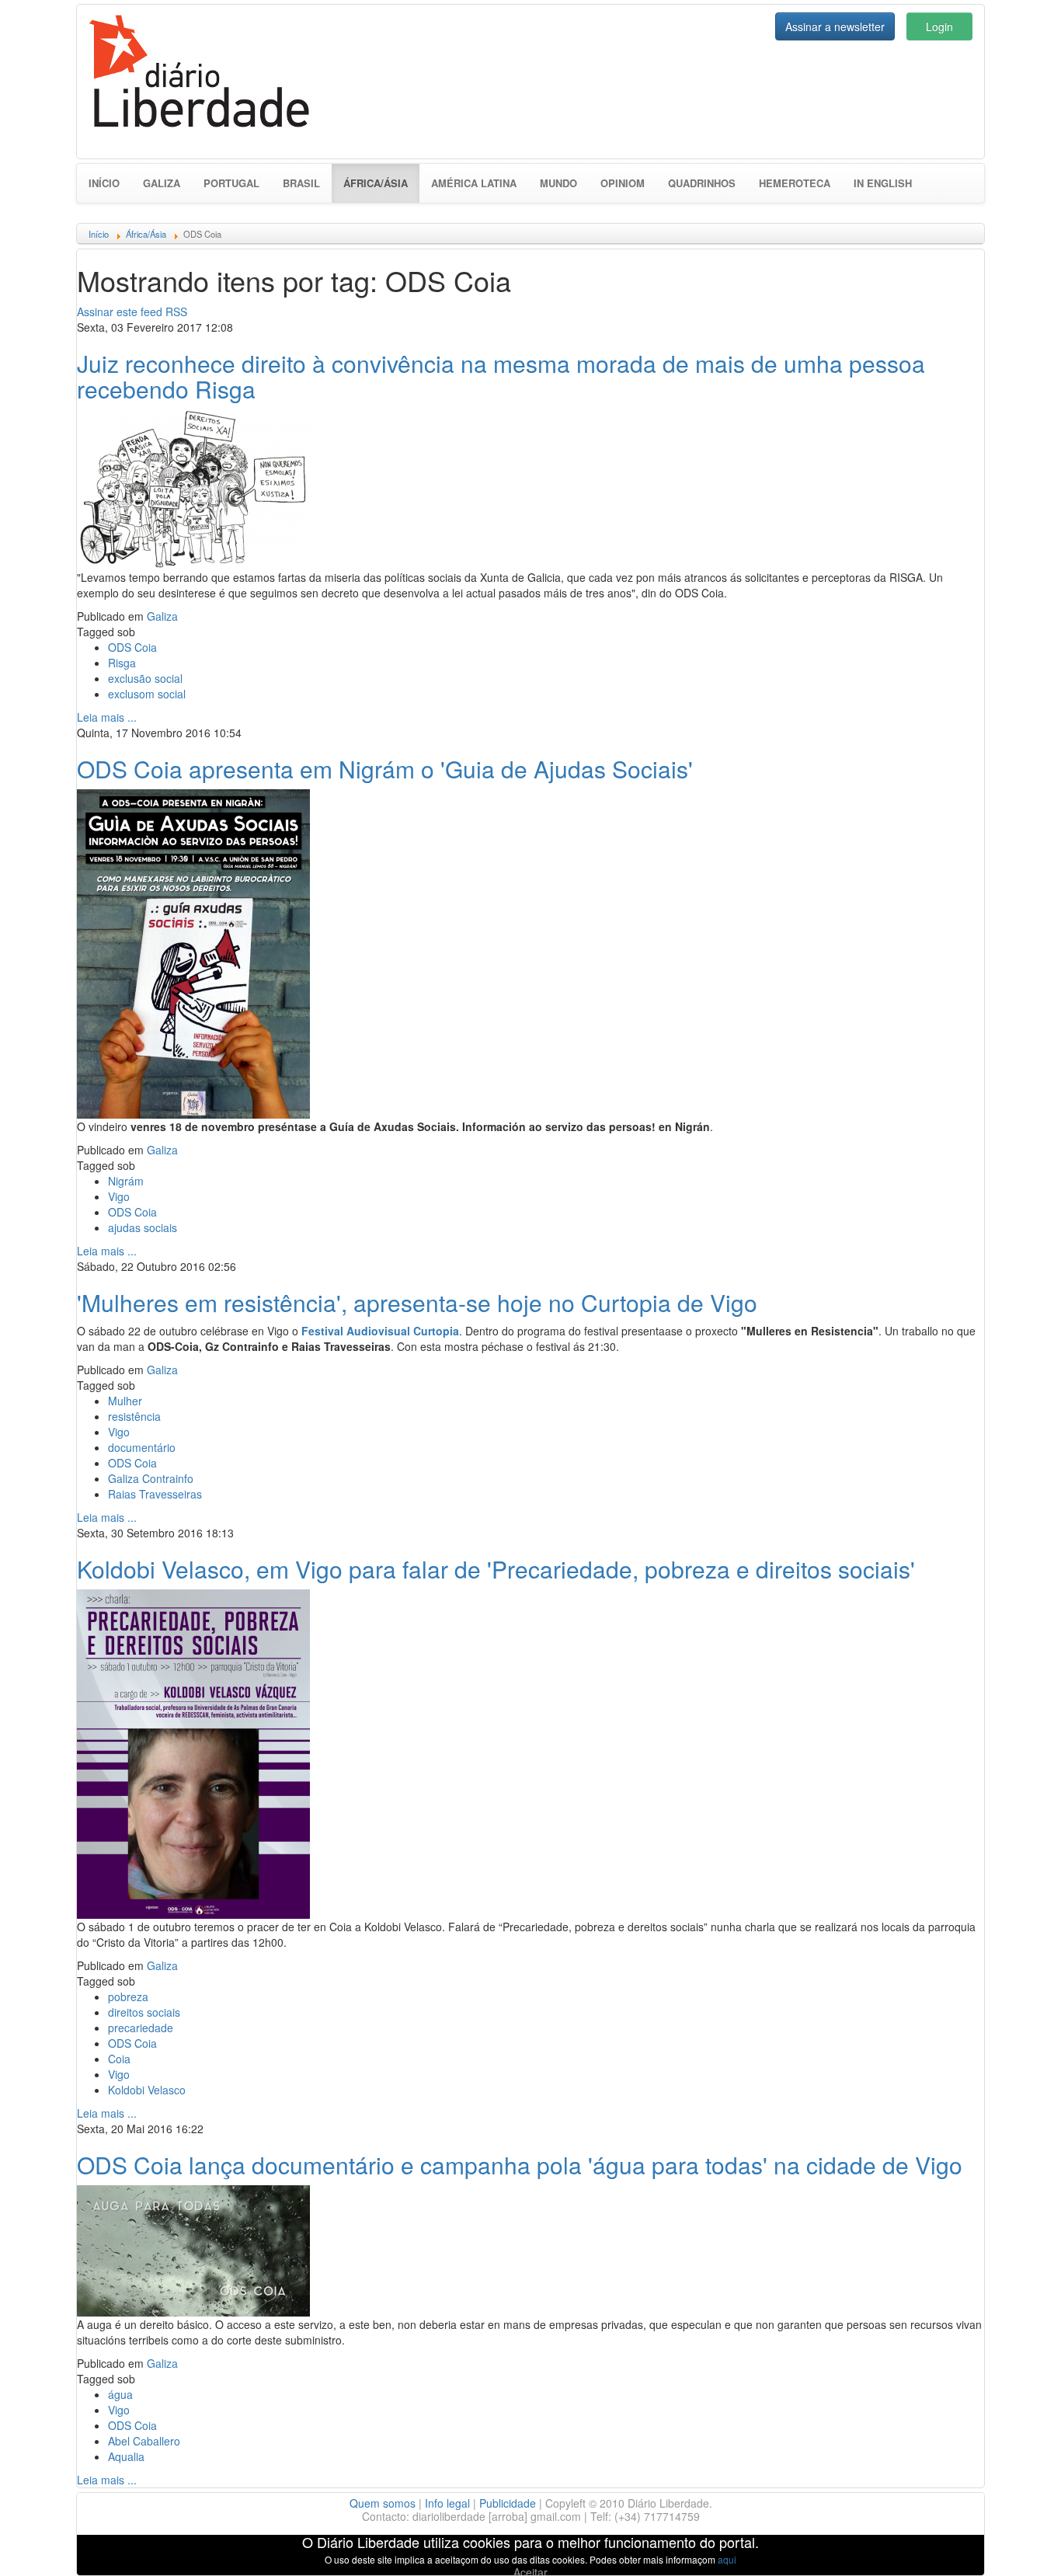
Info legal (447, 2503)
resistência (134, 1416)
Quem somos (383, 2503)
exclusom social (147, 694)
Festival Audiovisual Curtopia (380, 1331)
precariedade (141, 2028)
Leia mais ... (107, 717)
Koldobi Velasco (147, 2090)
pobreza (128, 1996)
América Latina (474, 183)
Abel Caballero (144, 2441)
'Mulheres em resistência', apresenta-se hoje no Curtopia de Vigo (417, 1302)
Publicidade (508, 2503)
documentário (142, 1447)
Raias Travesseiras (155, 1494)
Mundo (558, 183)
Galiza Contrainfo (151, 1478)
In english (883, 183)
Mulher (125, 1401)
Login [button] (939, 26)
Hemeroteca (795, 183)
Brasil (301, 183)
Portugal (231, 183)
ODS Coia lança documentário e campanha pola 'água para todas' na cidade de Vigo (520, 2165)
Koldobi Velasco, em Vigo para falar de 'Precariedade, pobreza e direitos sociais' (496, 1569)
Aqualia (126, 2456)
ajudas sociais (143, 1227)
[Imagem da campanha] (193, 2249)
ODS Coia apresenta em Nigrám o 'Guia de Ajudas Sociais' (385, 769)
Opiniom (623, 183)
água (120, 2394)
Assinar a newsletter (835, 26)
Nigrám (126, 1181)
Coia (119, 2059)
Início (104, 183)
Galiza (162, 183)
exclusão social (145, 678)
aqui (727, 2559)
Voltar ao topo (1015, 2544)
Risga (122, 663)
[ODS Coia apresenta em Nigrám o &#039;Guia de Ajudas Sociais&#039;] (193, 952)
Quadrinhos (702, 183)
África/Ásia (381, 183)
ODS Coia (132, 647)
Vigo (119, 1196)
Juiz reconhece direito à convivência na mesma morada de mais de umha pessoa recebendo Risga (501, 376)
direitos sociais (144, 2012)
